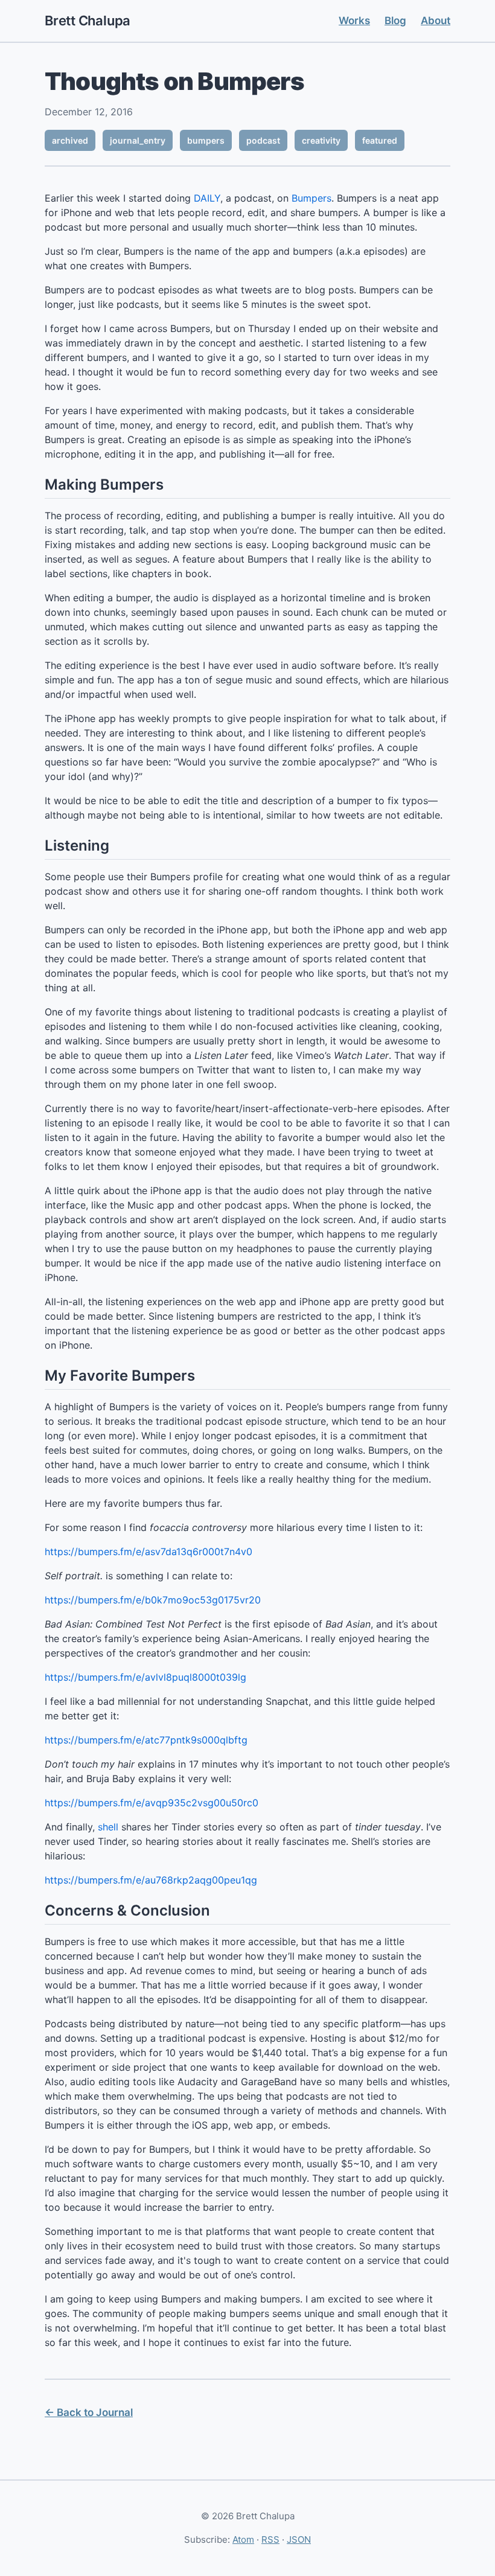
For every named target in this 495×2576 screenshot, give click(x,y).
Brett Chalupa (88, 21)
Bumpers (311, 198)
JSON (299, 2539)
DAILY (207, 198)
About (436, 21)
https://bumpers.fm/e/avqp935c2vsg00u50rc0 (152, 1803)
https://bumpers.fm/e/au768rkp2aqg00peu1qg (151, 1880)
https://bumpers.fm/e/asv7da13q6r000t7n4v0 (148, 1552)
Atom (243, 2539)
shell (108, 1827)
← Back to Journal (89, 2412)
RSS (270, 2539)
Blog (395, 21)
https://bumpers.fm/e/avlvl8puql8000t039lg (145, 1677)
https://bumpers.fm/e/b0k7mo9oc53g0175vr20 (153, 1600)
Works (354, 21)
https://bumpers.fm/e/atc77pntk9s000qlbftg (146, 1740)
